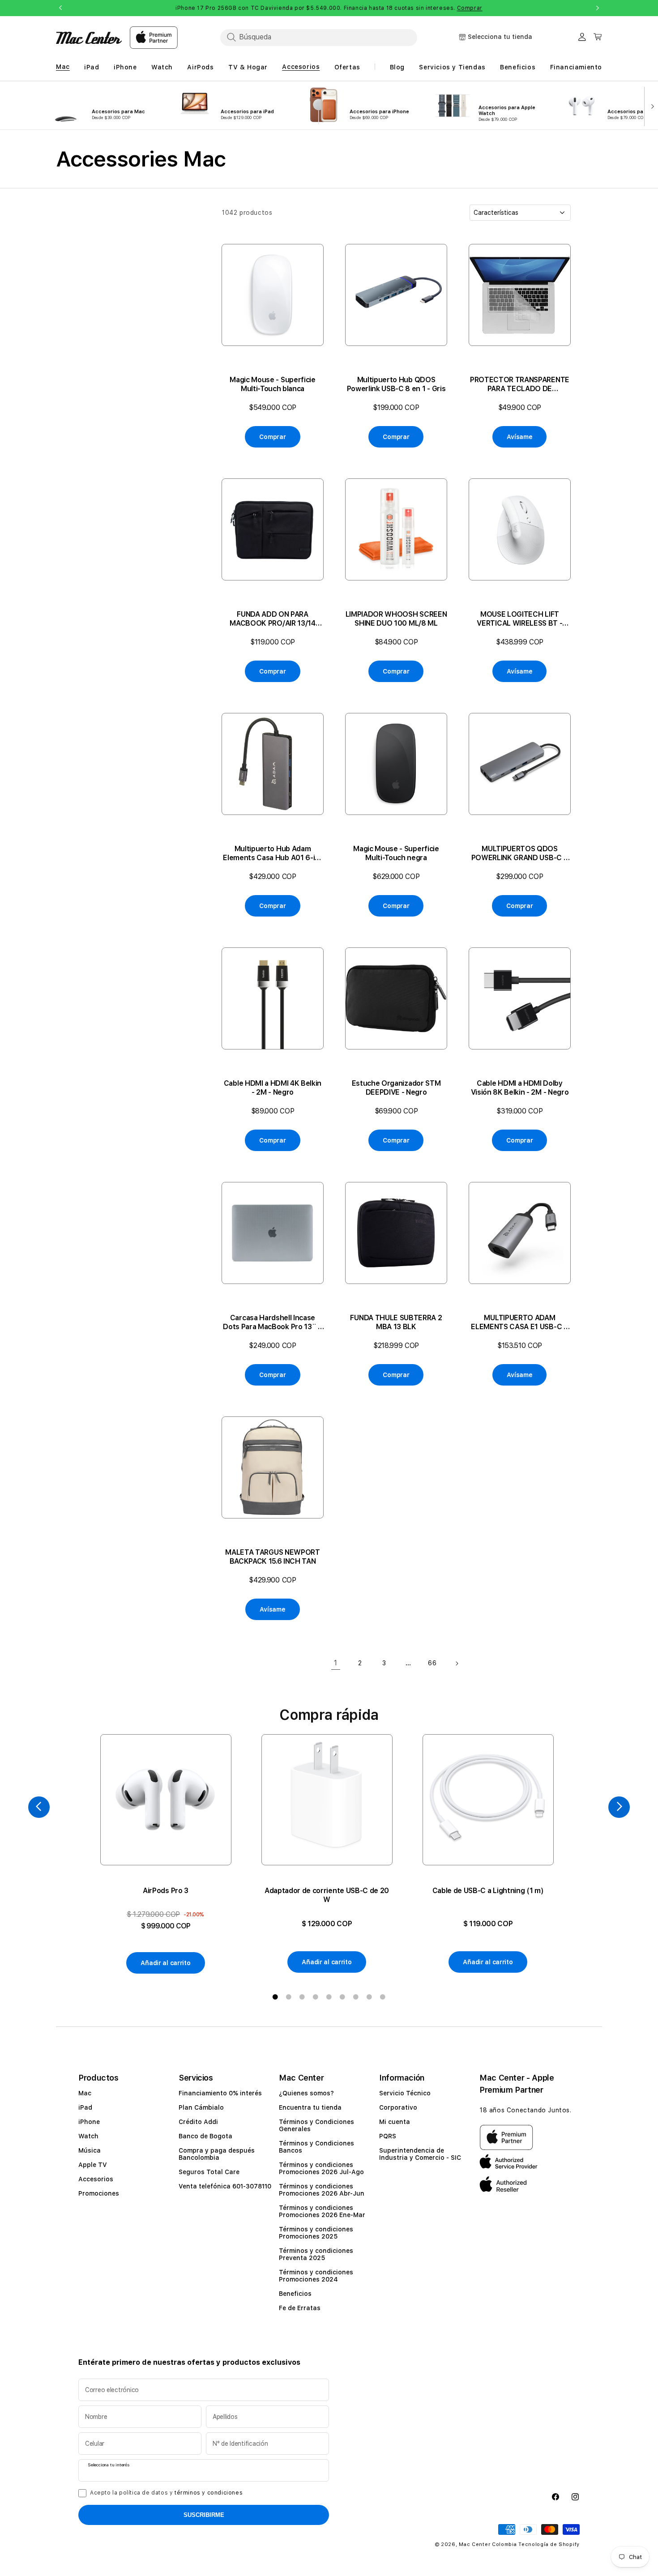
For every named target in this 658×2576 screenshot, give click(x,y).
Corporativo (398, 2107)
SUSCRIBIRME (204, 2515)
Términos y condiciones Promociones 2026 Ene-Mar (322, 2211)
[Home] (89, 38)
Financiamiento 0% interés (220, 2093)
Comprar (470, 8)
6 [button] (342, 1997)
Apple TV (93, 2165)
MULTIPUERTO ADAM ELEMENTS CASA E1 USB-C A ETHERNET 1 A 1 (519, 1322)
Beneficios (295, 2294)
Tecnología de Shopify (549, 2544)
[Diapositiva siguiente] (651, 106)
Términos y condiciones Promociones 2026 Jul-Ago (321, 2168)
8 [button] (369, 1997)
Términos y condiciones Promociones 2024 (316, 2276)
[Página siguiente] (457, 1663)
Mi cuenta (395, 2122)
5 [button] (329, 1997)
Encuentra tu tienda (310, 2107)
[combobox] (319, 37)
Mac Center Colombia (488, 2544)
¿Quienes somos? (306, 2093)
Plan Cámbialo (201, 2107)
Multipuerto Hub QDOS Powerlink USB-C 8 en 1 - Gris (396, 384)
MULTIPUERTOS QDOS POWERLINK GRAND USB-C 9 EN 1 (520, 853)
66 (432, 1663)
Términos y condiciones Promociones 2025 (316, 2233)
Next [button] (598, 8)
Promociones (99, 2193)
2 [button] (289, 1997)
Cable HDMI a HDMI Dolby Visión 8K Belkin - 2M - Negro (520, 1088)
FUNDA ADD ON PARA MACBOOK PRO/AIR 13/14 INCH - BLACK (272, 619)
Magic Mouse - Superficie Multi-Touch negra (396, 853)
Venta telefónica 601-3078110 (225, 2186)
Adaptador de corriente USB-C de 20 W (327, 1895)
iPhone (89, 2122)
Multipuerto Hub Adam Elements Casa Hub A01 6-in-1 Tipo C (272, 853)
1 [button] (275, 1997)
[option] (166, 1854)
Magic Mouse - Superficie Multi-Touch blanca (272, 384)
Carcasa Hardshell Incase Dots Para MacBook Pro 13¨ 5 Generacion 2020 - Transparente (272, 1322)
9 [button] (383, 1997)
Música (90, 2150)
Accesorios (96, 2179)
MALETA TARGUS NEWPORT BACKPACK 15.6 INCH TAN (272, 1557)
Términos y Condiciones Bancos (316, 2147)
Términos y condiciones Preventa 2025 (316, 2254)
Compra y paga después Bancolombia (217, 2154)
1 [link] (336, 1663)
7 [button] (356, 1997)
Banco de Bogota (205, 2136)
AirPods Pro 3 (166, 1891)
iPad (85, 2107)
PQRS (388, 2136)
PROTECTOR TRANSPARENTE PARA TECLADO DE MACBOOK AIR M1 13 (520, 384)
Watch (88, 2136)
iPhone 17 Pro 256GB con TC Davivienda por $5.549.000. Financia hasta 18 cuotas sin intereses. (329, 8)
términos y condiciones (209, 2493)
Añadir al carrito (165, 1963)
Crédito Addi (198, 2122)
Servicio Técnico (405, 2093)
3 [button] (302, 1997)
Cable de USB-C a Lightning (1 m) (488, 1891)
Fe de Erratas (300, 2308)
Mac (85, 2093)
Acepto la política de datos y (166, 2493)
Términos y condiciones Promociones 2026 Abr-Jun (322, 2190)
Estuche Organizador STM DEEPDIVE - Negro (396, 1088)
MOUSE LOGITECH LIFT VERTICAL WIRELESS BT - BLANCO (519, 619)
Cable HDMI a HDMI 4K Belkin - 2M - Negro (273, 1088)
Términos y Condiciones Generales (316, 2125)
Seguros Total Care (209, 2172)
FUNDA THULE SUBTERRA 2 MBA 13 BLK (396, 1322)
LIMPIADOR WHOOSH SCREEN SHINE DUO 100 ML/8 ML (396, 619)
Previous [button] (60, 8)
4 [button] (316, 1997)
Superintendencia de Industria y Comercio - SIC (420, 2154)
